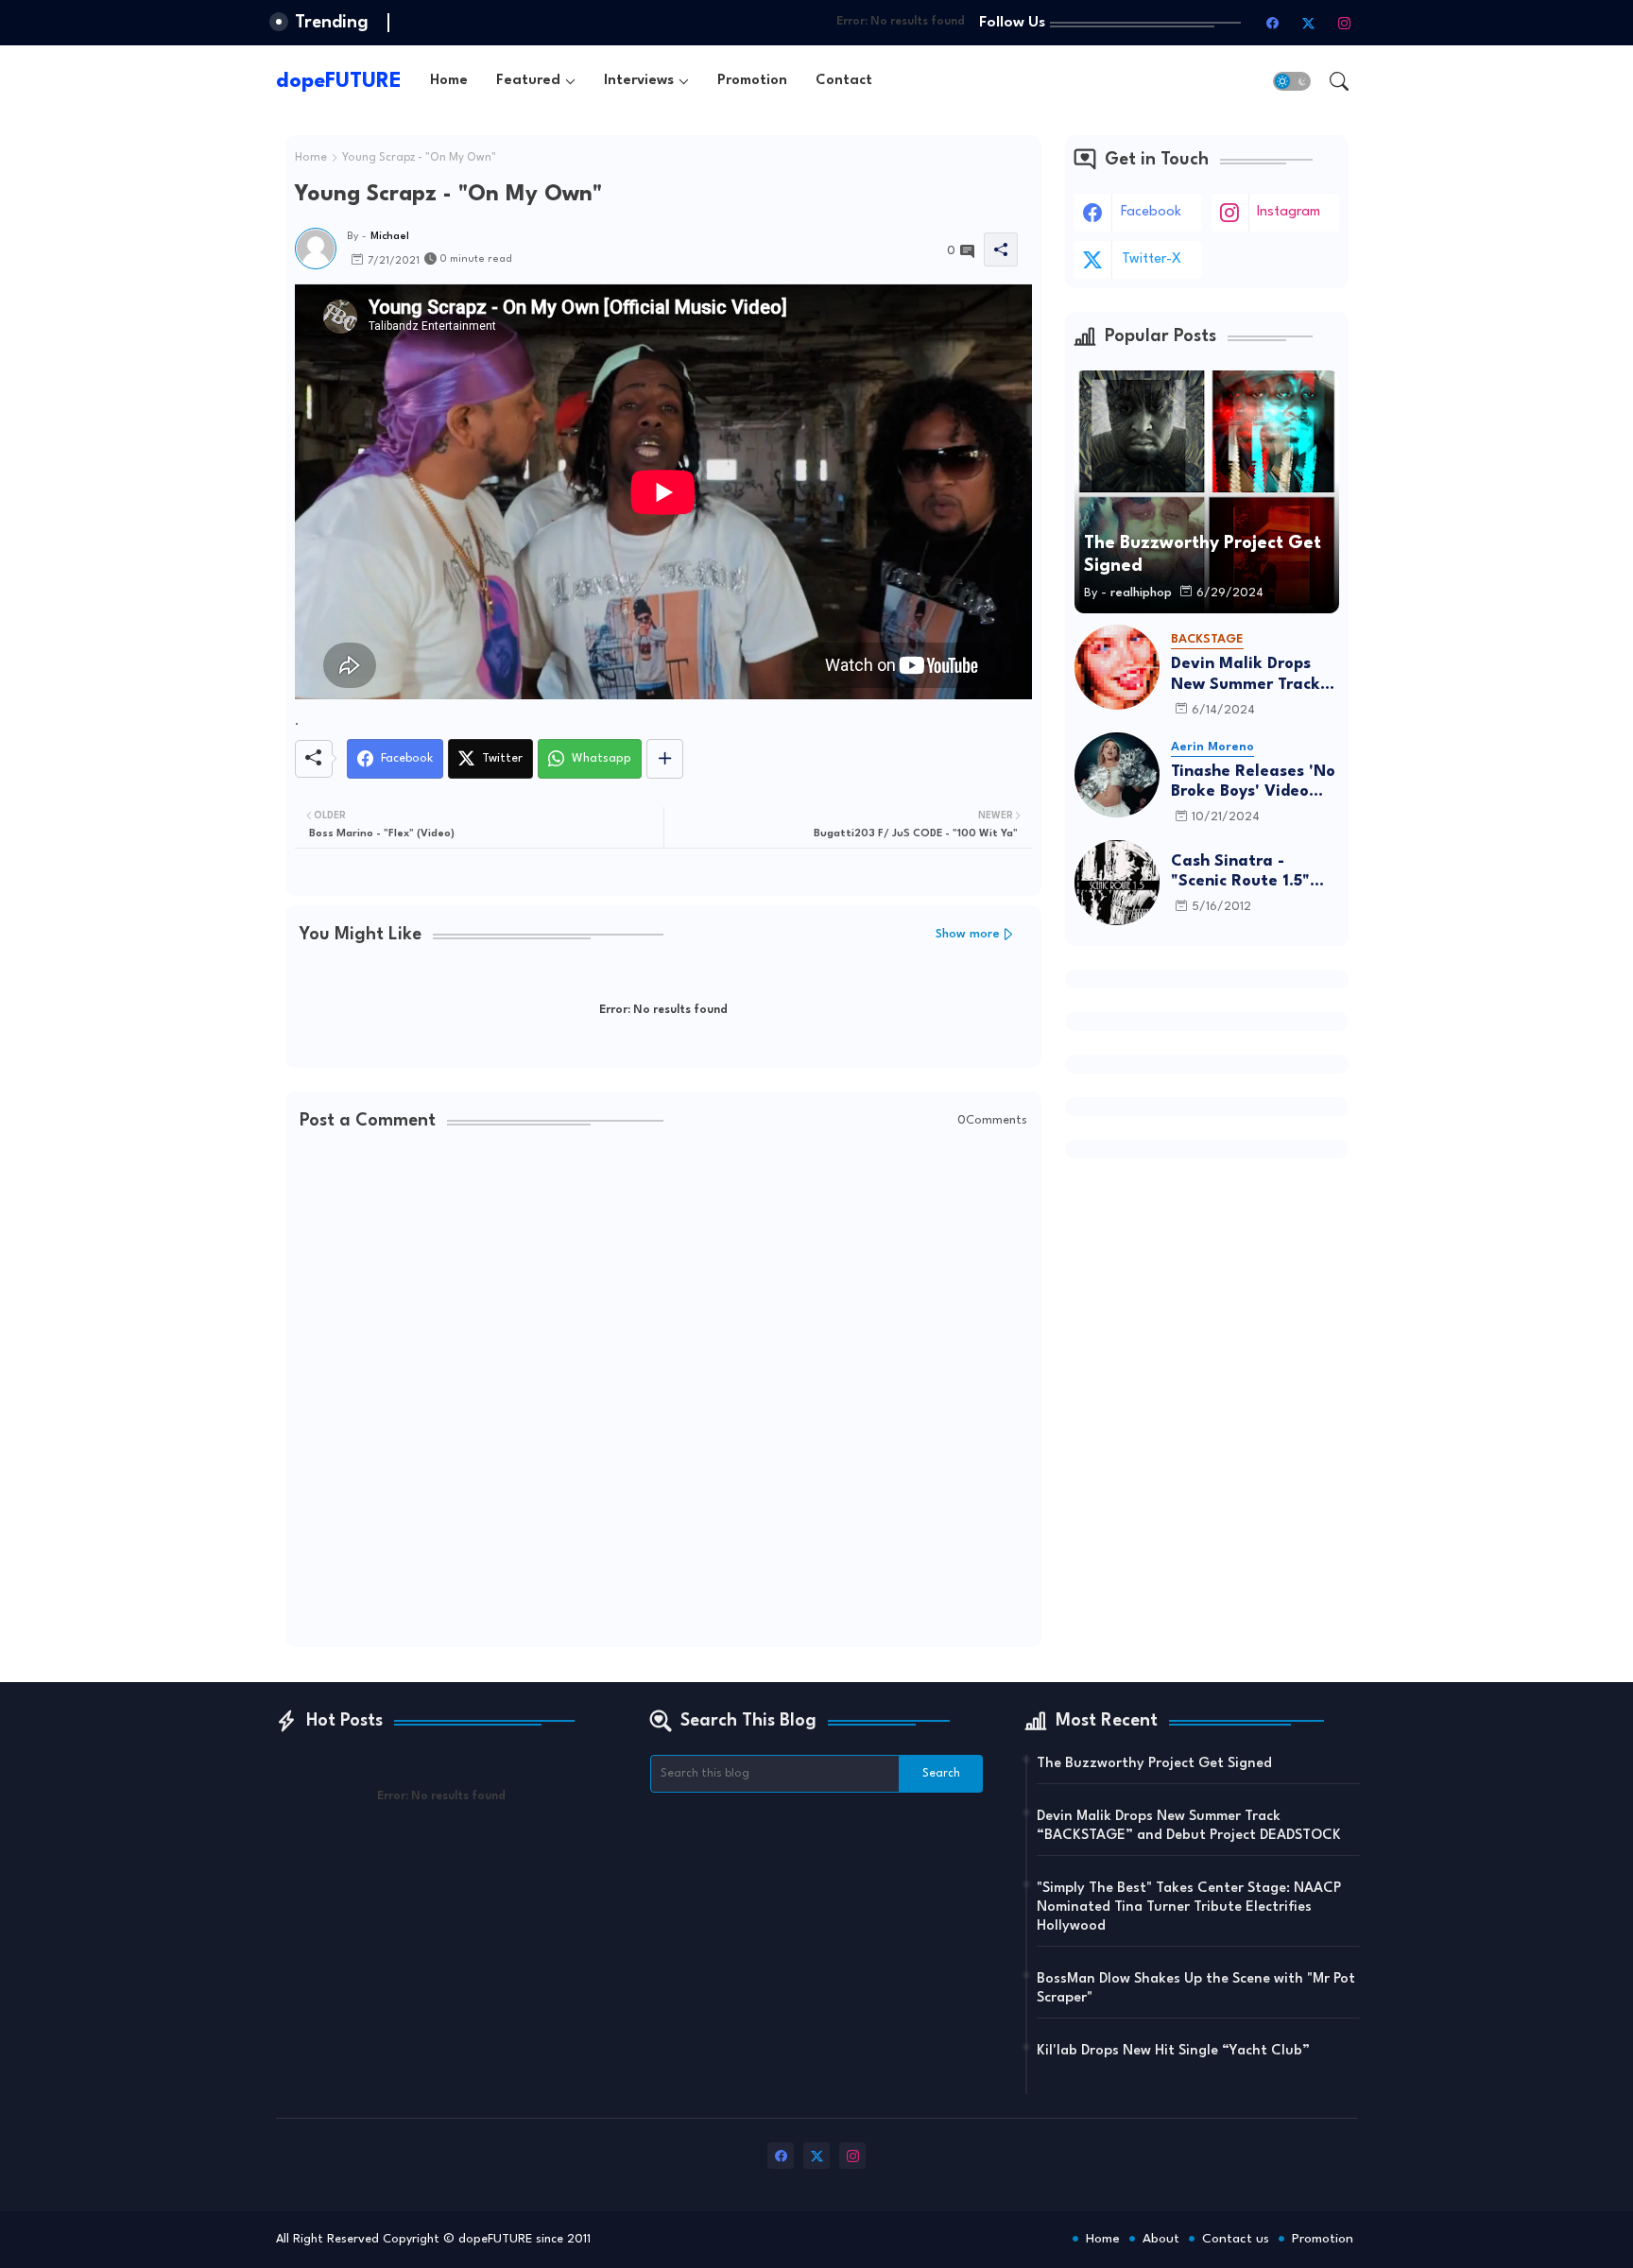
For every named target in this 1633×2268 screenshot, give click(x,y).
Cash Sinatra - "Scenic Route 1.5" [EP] (1240, 873)
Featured (528, 81)
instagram (1289, 212)
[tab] (449, 81)
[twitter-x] (1309, 23)
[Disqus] (663, 1391)
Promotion (752, 81)
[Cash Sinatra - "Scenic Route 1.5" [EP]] (1117, 883)
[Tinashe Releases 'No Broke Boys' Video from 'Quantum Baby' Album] (1117, 775)
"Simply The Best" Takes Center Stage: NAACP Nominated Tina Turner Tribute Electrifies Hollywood (1189, 1907)
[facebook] (1273, 23)
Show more (968, 934)
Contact (844, 81)
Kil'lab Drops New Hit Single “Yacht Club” (1173, 2051)
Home (449, 81)
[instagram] (1345, 23)
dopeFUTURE (339, 81)
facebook (1151, 212)
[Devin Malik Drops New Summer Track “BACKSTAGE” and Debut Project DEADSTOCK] (1117, 667)
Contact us (1236, 2239)
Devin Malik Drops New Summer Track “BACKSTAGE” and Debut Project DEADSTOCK (1246, 675)
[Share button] (665, 759)
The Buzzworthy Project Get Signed (1154, 1764)
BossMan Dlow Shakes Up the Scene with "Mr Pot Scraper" (1196, 1989)
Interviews (639, 81)
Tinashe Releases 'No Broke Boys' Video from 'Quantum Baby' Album (1255, 783)
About (1161, 2239)
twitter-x (1152, 259)
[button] (1292, 81)
